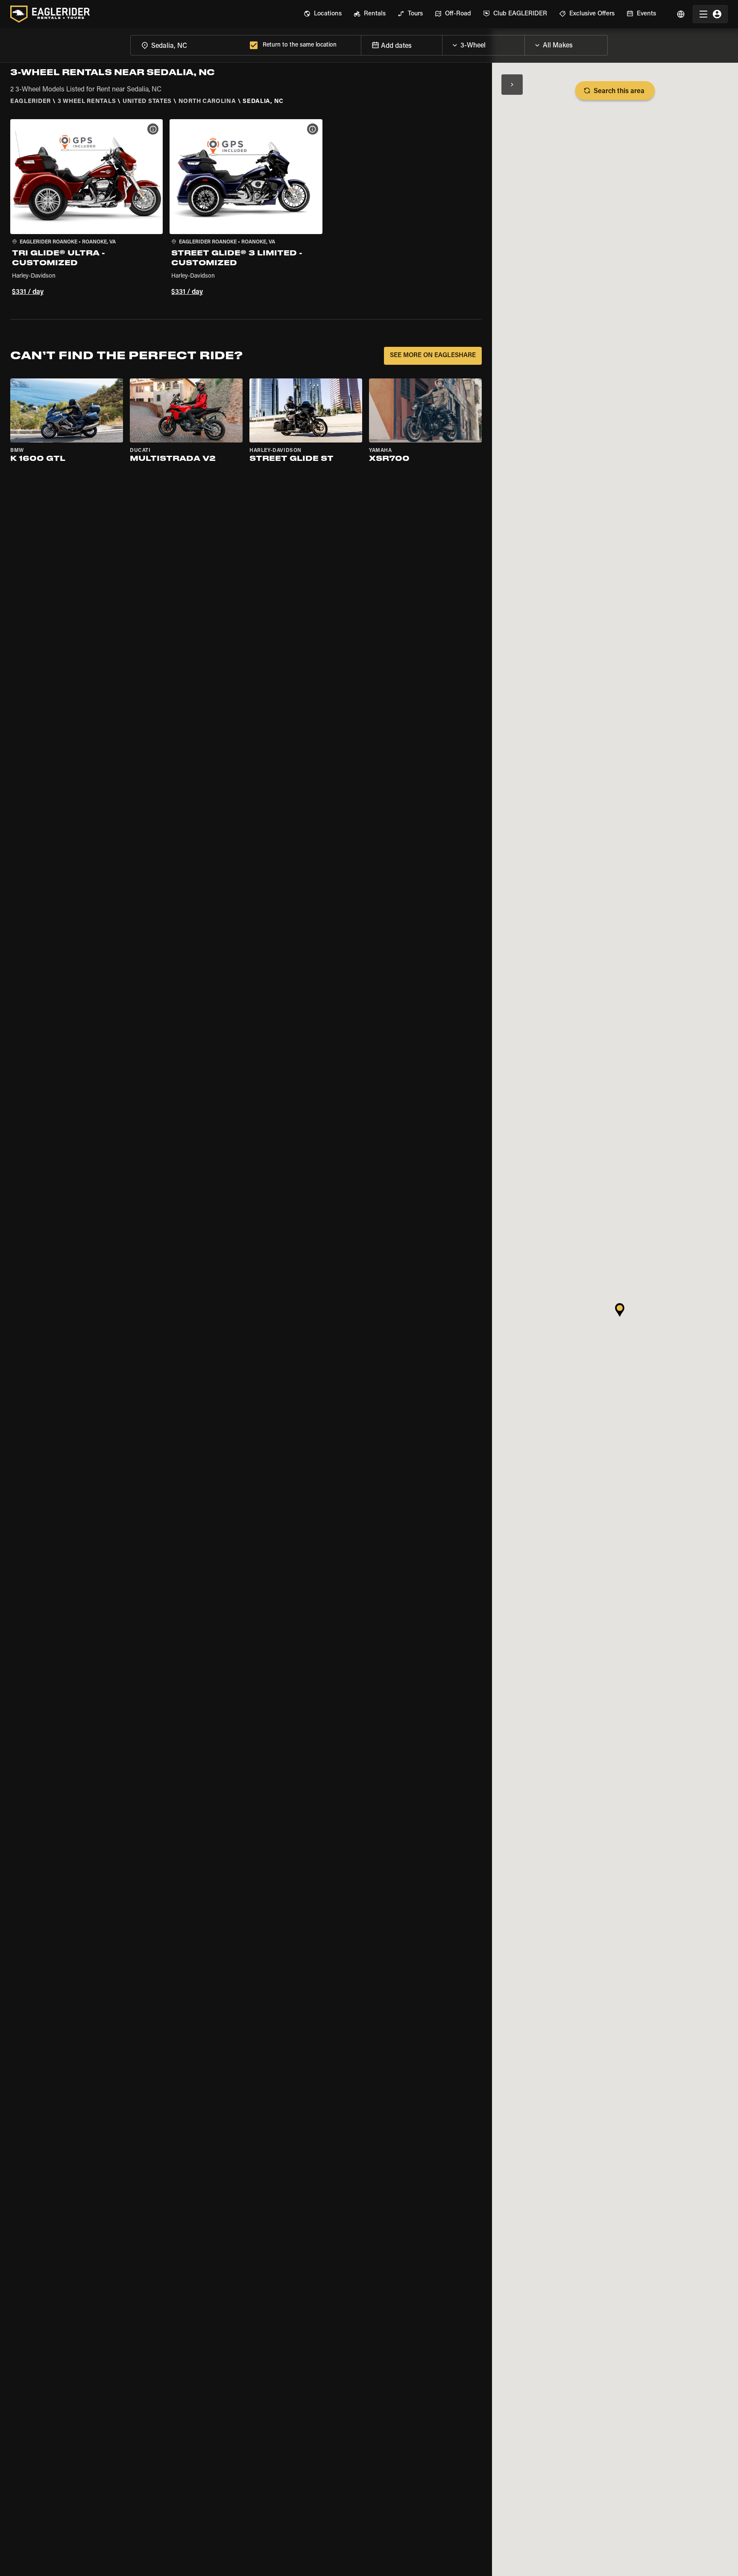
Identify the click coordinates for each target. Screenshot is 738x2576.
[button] (86, 209)
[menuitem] (323, 14)
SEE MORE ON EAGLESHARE (433, 356)
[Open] (524, 43)
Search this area (619, 91)
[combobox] (188, 45)
